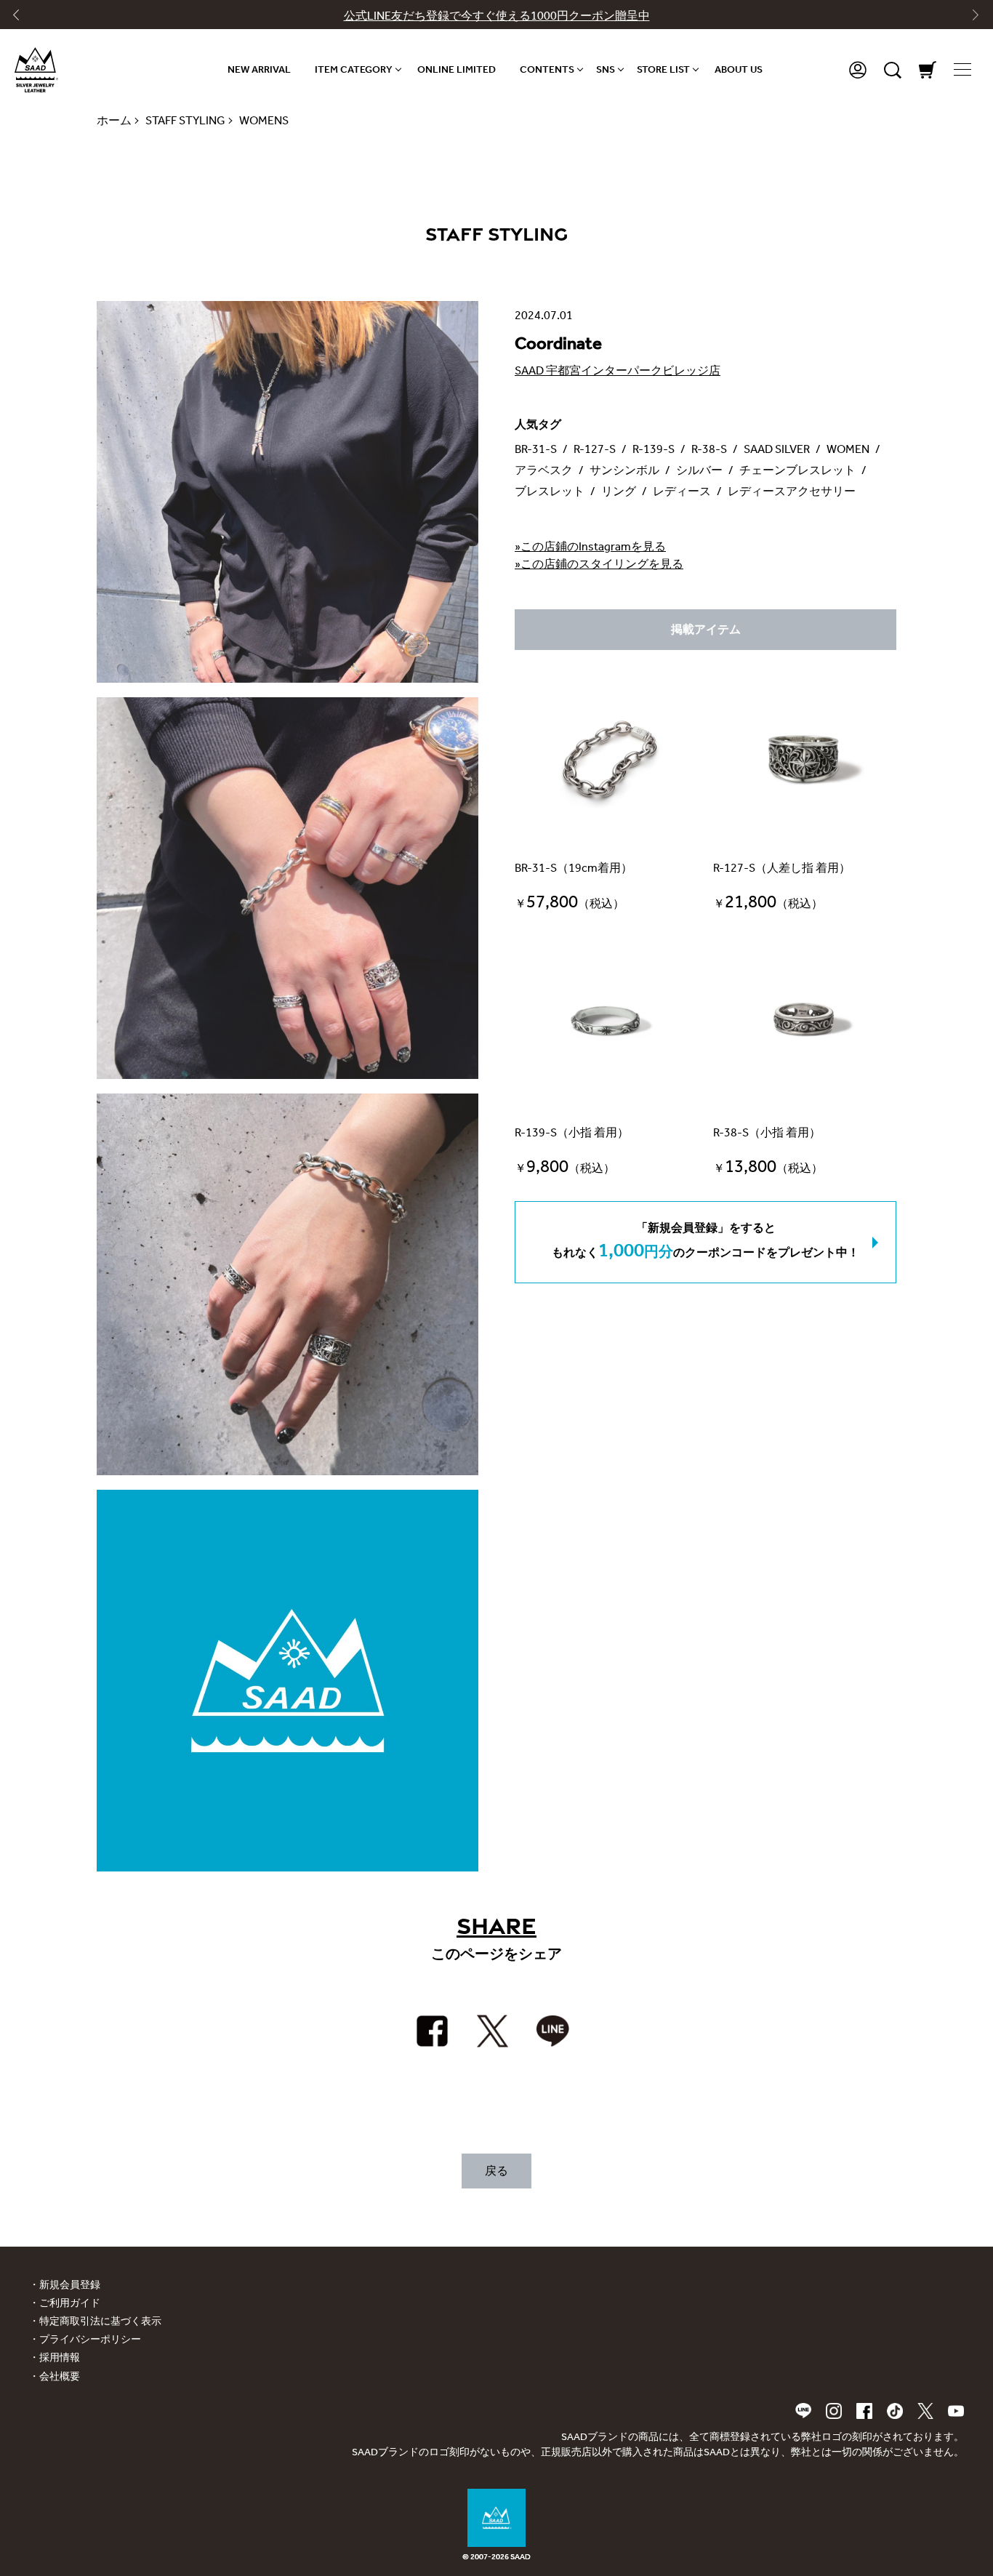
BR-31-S (536, 449)
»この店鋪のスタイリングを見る (599, 564)
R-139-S (654, 449)
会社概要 (60, 2376)
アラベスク (544, 470)
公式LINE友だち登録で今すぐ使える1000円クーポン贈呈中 (497, 16)
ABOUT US (739, 69)
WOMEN (848, 449)
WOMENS (264, 120)
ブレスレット (550, 491)
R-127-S (595, 449)
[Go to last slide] (23, 18)
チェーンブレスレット (797, 470)
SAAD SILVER (777, 449)
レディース (682, 491)
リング (619, 491)
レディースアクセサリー (792, 491)
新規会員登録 (70, 2285)
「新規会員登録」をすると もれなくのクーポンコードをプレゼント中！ (705, 1241)
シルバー (699, 470)
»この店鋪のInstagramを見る (590, 546)
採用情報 (60, 2358)
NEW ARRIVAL (259, 69)
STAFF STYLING (185, 120)
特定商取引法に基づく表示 (100, 2321)
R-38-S (709, 449)
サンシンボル (624, 470)
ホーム (114, 120)
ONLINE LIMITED (457, 69)
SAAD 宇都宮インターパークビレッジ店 (618, 370)
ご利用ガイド (70, 2303)
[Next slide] (970, 18)
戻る (496, 2171)
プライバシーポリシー (90, 2339)
